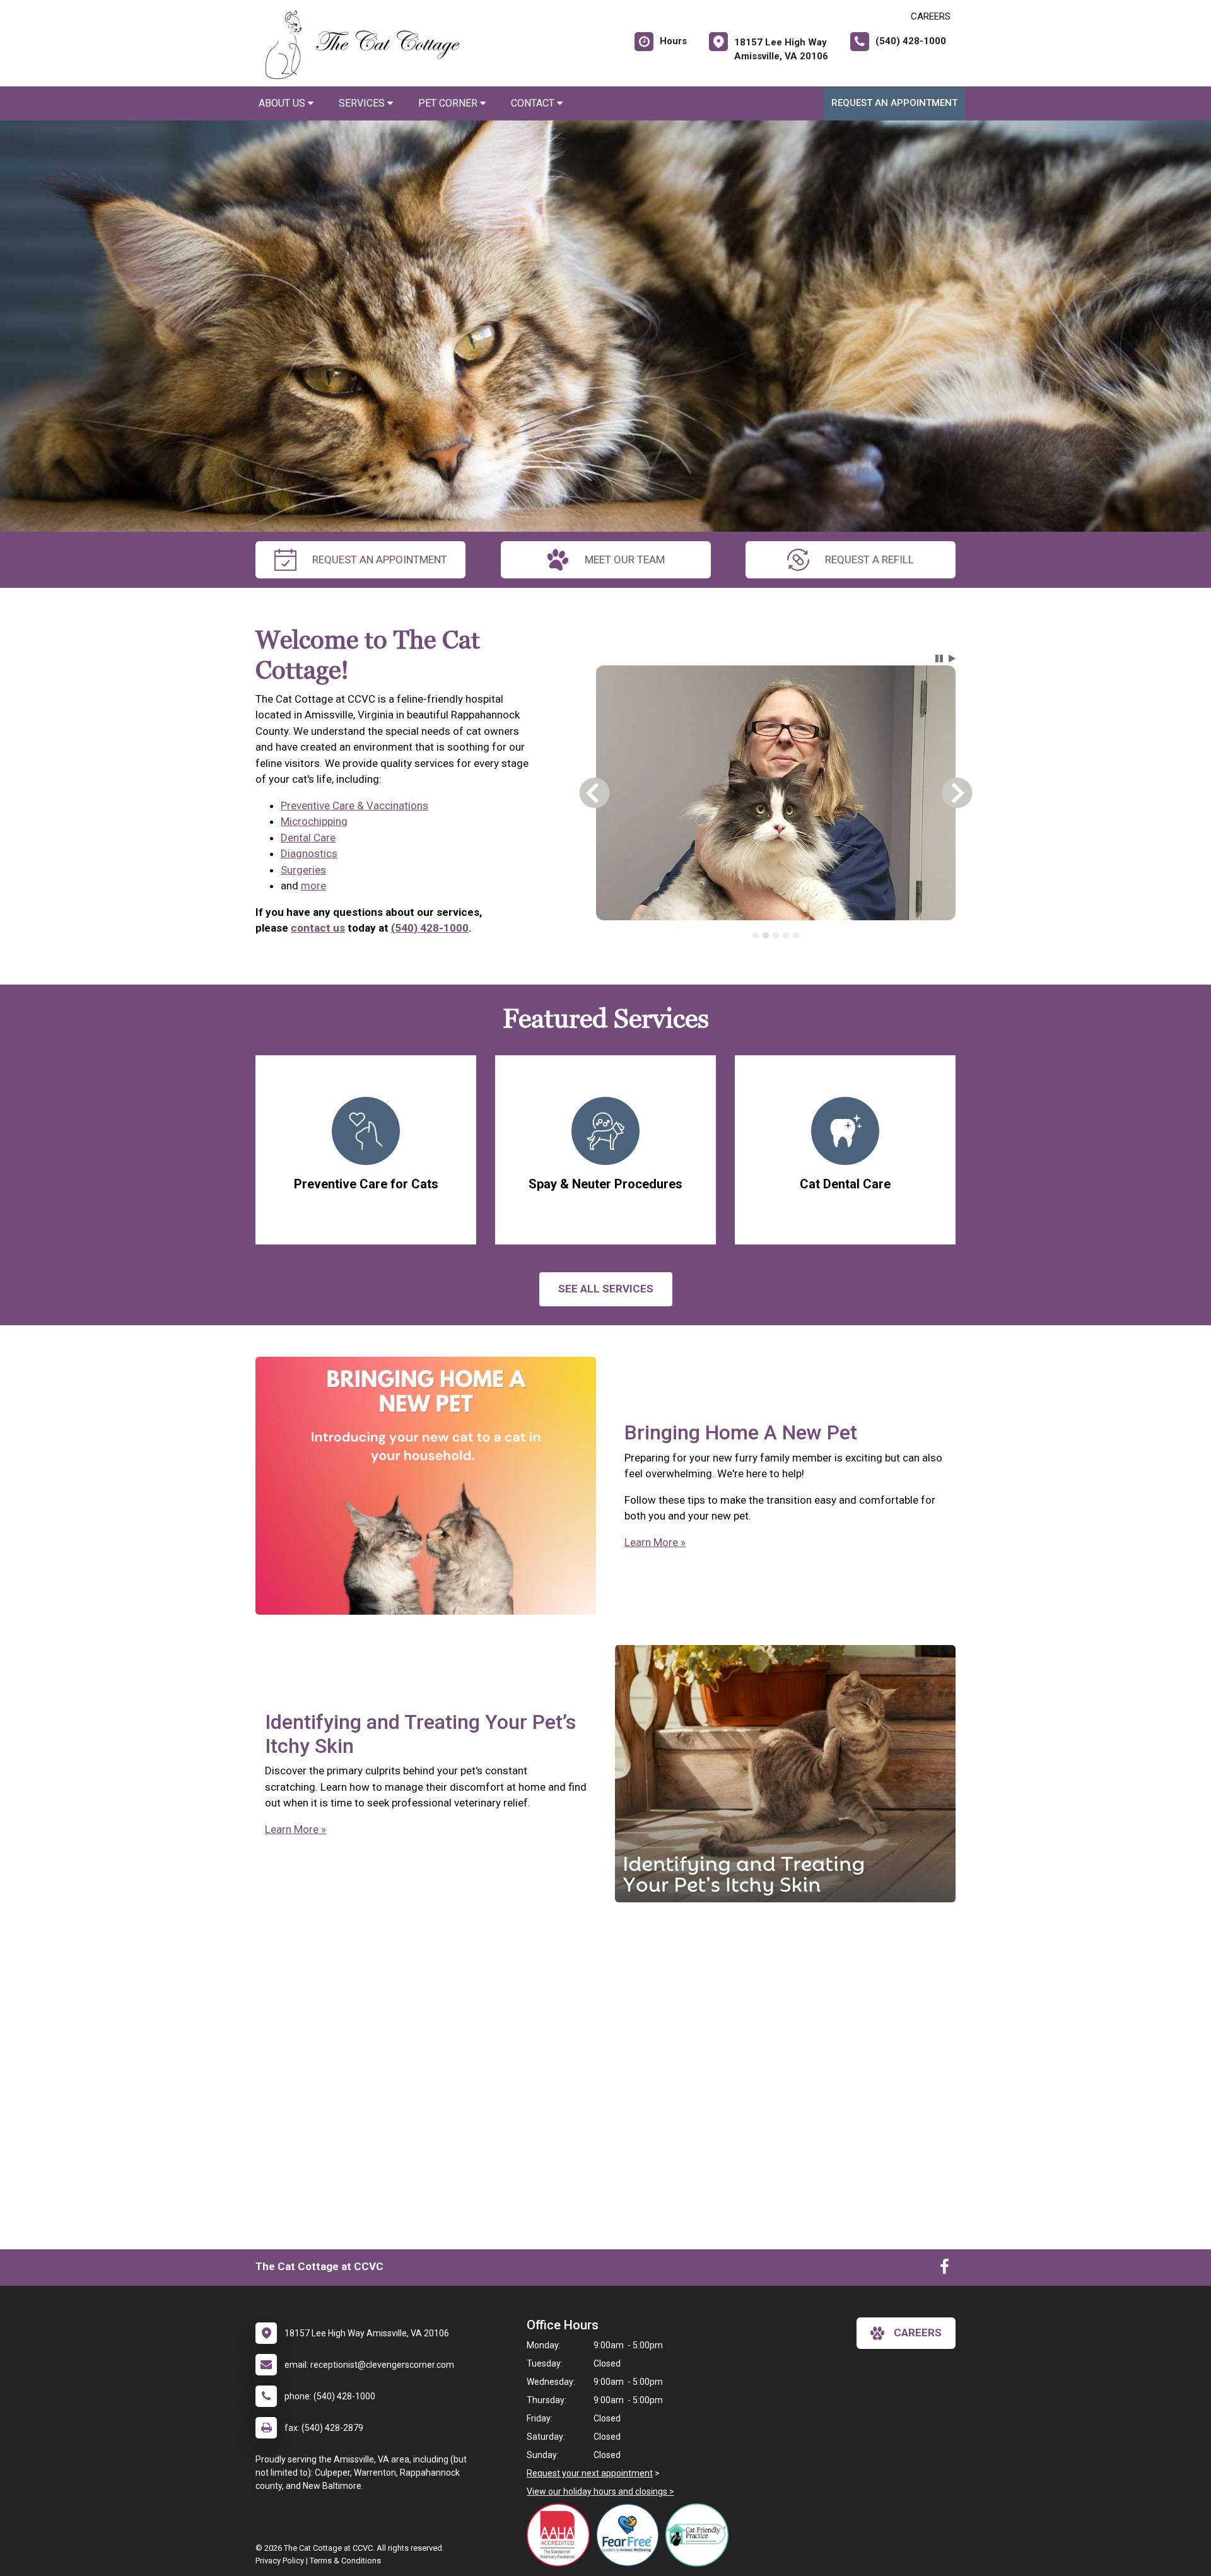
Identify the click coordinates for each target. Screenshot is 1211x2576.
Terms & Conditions (345, 2561)
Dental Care (308, 838)
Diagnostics (309, 853)
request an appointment (380, 559)
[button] (939, 659)
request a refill (869, 559)
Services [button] (363, 103)
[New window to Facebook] (945, 2269)
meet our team (625, 559)
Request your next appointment (590, 2473)
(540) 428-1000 (430, 928)
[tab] (756, 935)
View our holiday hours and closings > (600, 2491)
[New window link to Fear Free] (631, 2535)
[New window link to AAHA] (561, 2535)
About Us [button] (283, 103)
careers (918, 2333)
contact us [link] (318, 928)
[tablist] (776, 935)
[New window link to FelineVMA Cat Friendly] (700, 2535)
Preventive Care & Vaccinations (354, 805)
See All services (606, 1289)
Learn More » (655, 1542)
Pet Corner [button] (449, 103)
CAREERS (931, 16)
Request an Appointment (894, 103)
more (313, 886)
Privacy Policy (280, 2561)
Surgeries (303, 870)
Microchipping (314, 821)
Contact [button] (534, 103)
